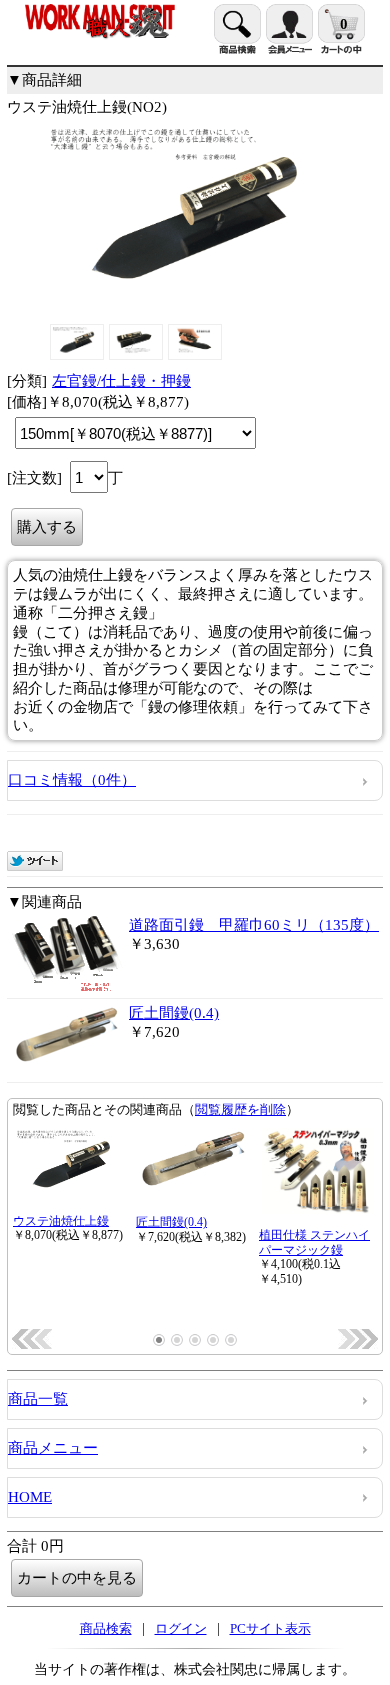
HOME (30, 1497)
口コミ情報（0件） (72, 780)
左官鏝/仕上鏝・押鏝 (121, 381)
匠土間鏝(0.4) (174, 1013)
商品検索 (106, 1628)
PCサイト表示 (270, 1628)
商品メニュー (53, 1448)
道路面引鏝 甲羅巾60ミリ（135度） (254, 925)
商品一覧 (38, 1399)
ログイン (181, 1628)
